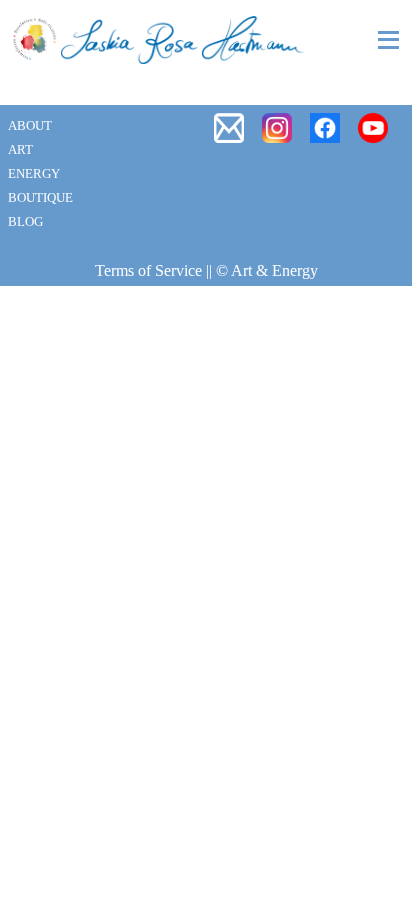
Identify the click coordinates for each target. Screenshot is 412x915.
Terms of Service (148, 270)
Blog (25, 222)
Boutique (40, 198)
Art (20, 150)
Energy (34, 174)
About (30, 126)
